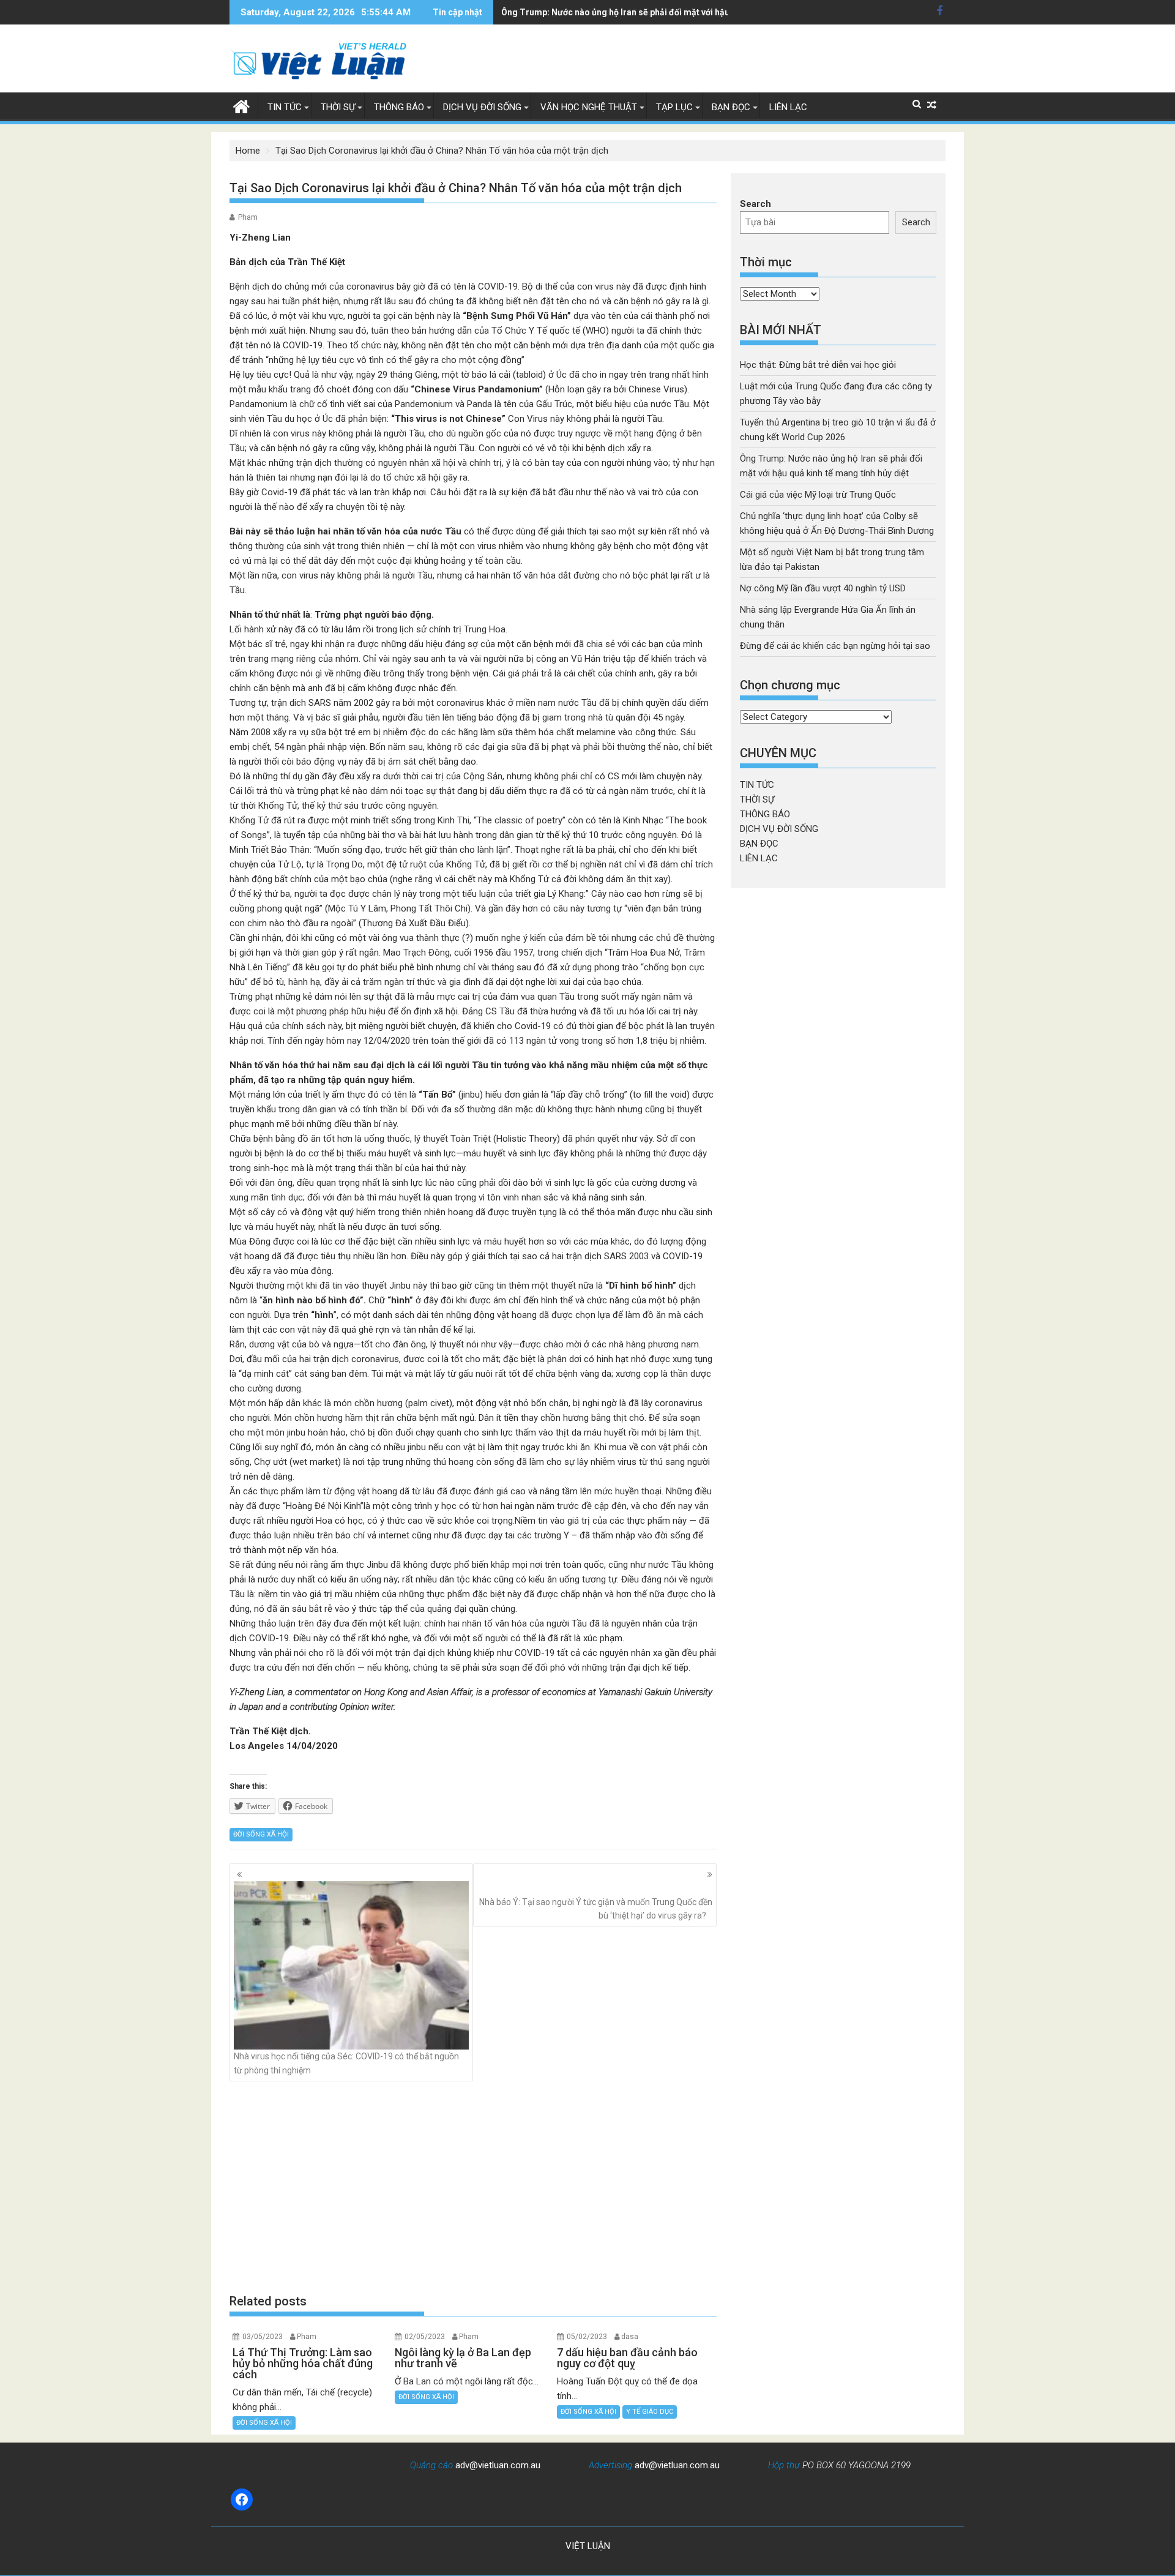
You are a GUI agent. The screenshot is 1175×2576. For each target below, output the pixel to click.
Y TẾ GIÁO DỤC (650, 2412)
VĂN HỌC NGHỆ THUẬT (589, 107)
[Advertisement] (473, 2187)
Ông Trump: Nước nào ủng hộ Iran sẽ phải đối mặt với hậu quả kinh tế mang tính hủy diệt (676, 12)
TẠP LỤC (674, 107)
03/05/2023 (263, 2337)
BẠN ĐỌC (731, 107)
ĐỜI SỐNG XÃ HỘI (261, 1834)
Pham (248, 217)
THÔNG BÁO (399, 107)
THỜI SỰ (338, 107)
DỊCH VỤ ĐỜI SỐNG (482, 107)
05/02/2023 (587, 2337)
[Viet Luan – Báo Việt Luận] (241, 105)
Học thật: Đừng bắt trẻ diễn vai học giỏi (818, 365)
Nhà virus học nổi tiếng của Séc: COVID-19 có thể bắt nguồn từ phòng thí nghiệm (346, 2063)
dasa (630, 2337)
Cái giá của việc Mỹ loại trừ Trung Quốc (818, 495)
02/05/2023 (425, 2337)
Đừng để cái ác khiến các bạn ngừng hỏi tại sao (835, 646)
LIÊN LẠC (788, 107)
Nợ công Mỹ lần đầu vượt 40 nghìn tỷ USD (823, 588)
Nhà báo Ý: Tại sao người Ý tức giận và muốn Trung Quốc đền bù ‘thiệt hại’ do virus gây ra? (596, 1909)
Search (755, 204)
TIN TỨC (285, 107)
